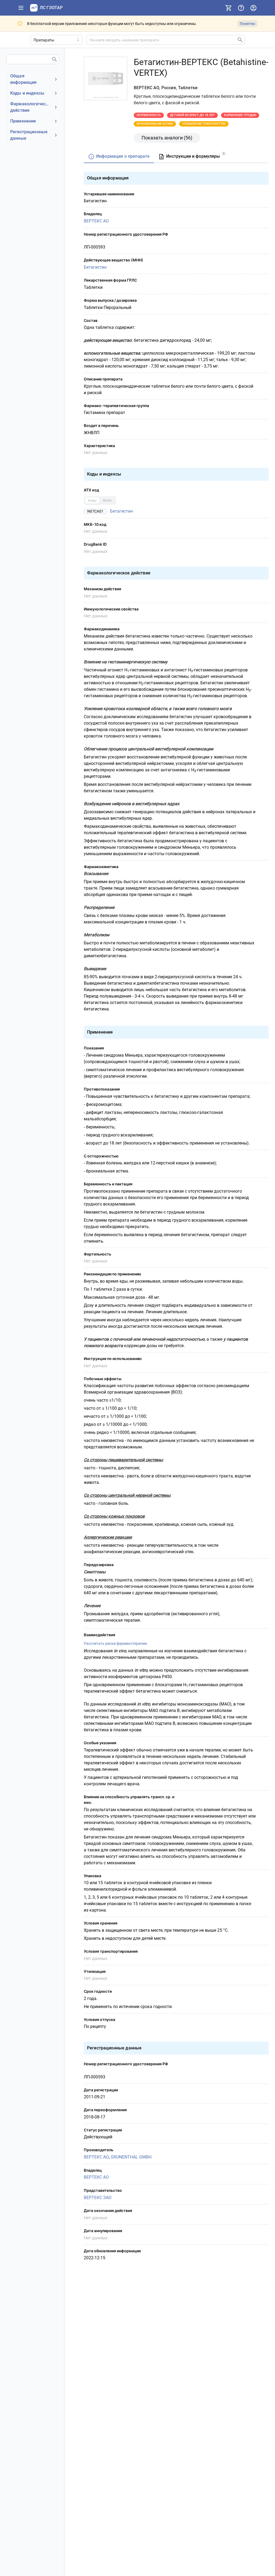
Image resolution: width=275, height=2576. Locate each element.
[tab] (119, 157)
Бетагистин (95, 267)
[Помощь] (241, 8)
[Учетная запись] (253, 8)
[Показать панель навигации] (21, 8)
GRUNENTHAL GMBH (131, 2157)
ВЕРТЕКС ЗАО (98, 2198)
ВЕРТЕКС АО (96, 221)
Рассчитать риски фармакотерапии (115, 1643)
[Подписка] (229, 8)
